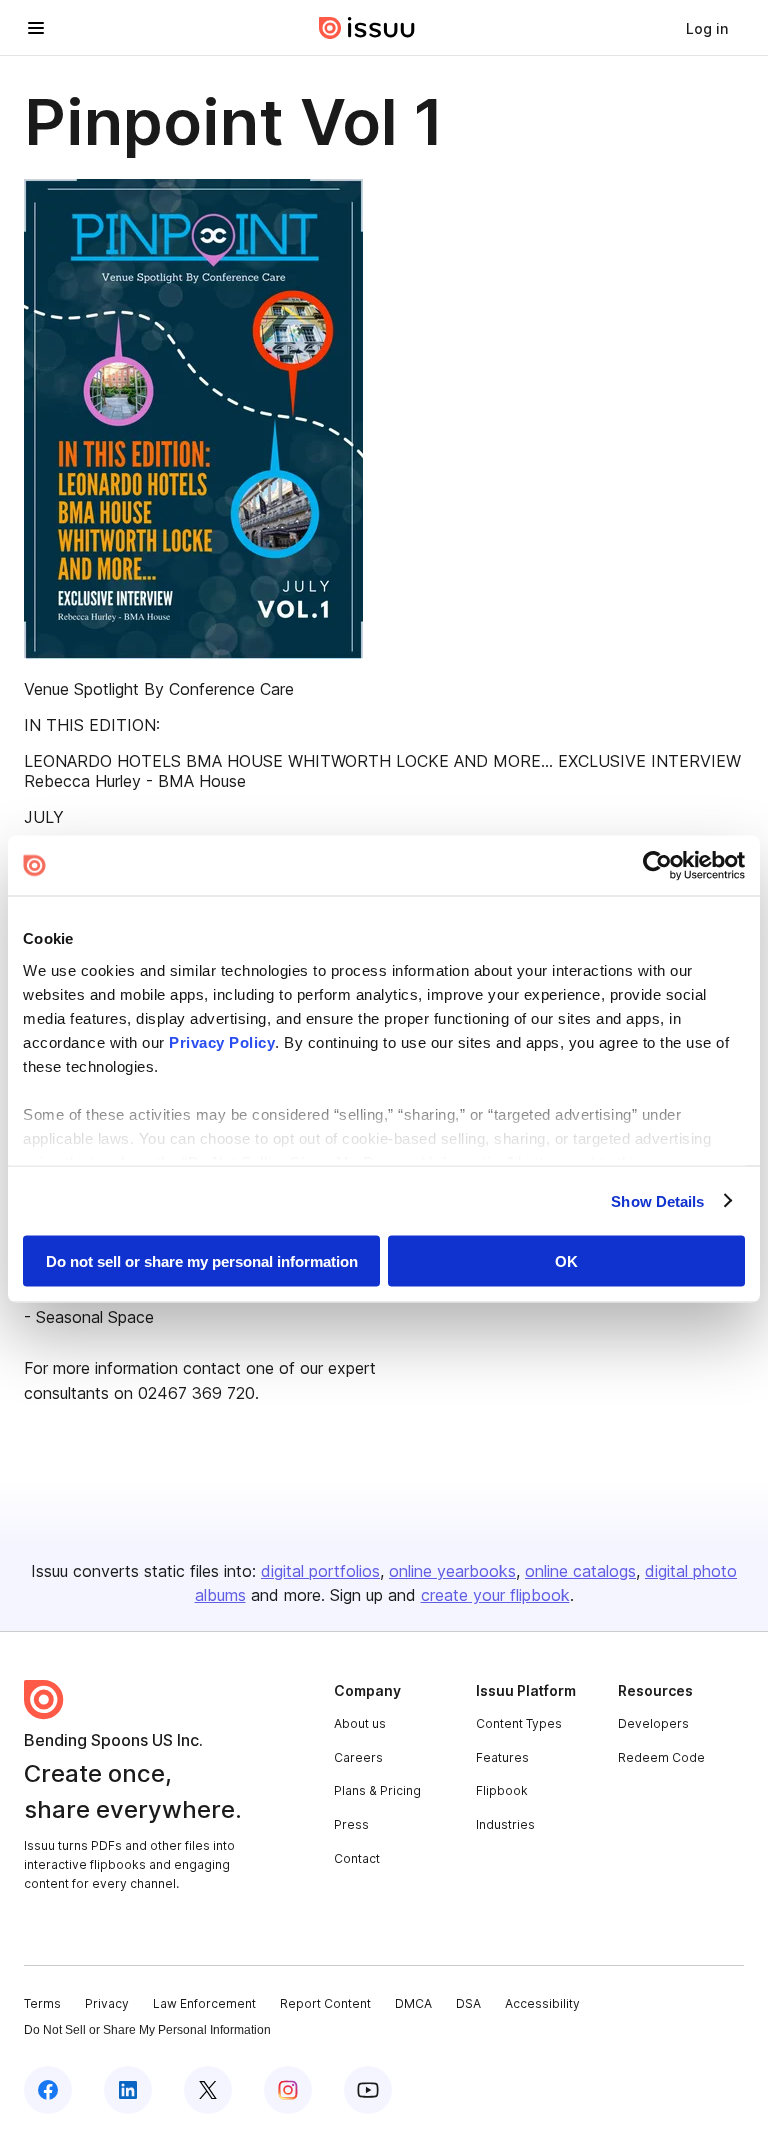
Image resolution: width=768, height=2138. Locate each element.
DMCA (413, 2003)
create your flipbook (495, 1595)
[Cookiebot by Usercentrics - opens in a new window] (657, 866)
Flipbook (502, 1790)
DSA (468, 2003)
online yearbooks (452, 1571)
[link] (707, 28)
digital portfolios (320, 1571)
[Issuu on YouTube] (368, 2090)
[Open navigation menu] (36, 28)
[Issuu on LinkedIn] (128, 2090)
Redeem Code (661, 1757)
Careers (358, 1757)
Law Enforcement (204, 2003)
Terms (42, 2003)
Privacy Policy (222, 1041)
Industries (505, 1824)
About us (360, 1723)
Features (502, 1757)
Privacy (107, 2003)
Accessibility (542, 2003)
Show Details (657, 1200)
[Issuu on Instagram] (288, 2090)
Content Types (519, 1723)
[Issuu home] (367, 28)
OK (566, 1261)
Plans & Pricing (377, 1790)
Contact (357, 1858)
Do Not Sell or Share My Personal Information (147, 2030)
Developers (653, 1723)
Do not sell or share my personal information (202, 1261)
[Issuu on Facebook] (48, 2090)
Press (351, 1824)
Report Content (325, 2003)
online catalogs (580, 1571)
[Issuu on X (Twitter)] (208, 2090)
